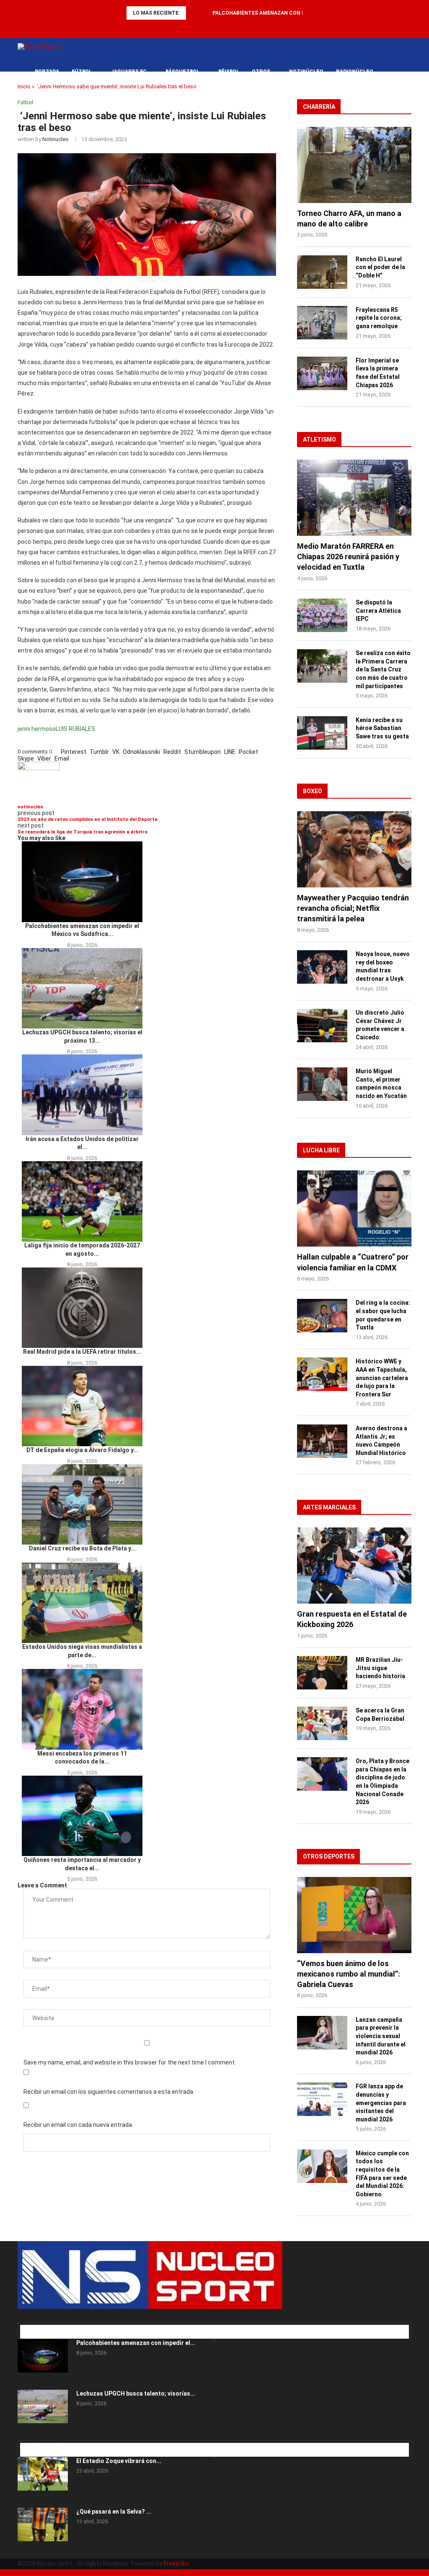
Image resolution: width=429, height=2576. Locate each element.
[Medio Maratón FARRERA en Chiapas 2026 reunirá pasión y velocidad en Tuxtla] (354, 498)
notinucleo (56, 139)
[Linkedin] (209, 27)
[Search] (407, 72)
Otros (261, 72)
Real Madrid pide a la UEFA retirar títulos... (82, 1352)
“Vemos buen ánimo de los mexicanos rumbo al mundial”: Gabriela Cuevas (349, 1974)
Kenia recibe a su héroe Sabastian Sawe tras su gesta (382, 728)
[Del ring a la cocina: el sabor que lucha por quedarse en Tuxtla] (322, 1316)
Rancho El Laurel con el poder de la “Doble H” (380, 267)
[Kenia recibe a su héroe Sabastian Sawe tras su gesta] (322, 733)
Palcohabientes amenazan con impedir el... (136, 2343)
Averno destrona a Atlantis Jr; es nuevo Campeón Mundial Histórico (381, 1441)
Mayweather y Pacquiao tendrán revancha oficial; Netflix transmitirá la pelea (353, 908)
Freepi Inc (177, 2563)
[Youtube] (231, 27)
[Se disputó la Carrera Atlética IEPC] (322, 615)
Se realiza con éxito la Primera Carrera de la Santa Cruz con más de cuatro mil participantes (383, 669)
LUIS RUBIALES (75, 729)
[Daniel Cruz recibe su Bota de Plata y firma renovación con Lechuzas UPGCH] (82, 1504)
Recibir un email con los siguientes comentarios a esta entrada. (109, 2092)
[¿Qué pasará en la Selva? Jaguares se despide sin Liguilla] (43, 2525)
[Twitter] (198, 27)
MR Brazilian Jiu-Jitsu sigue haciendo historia (380, 1668)
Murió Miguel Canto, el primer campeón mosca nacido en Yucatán (381, 1084)
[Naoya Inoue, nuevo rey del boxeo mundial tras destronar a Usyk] (322, 967)
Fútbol (82, 72)
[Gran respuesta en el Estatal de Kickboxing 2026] (354, 1566)
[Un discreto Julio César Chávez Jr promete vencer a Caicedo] (322, 1026)
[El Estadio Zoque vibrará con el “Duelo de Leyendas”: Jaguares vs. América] (43, 2474)
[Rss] (242, 27)
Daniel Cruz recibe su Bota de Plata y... (82, 1548)
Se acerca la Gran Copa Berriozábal (380, 1715)
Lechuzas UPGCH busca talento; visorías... (136, 2393)
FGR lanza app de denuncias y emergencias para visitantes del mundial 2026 (381, 2103)
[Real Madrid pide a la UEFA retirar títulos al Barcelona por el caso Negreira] (82, 1308)
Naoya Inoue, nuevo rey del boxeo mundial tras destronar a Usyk (383, 966)
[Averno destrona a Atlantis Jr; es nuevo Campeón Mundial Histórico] (322, 1441)
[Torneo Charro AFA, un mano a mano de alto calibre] (354, 165)
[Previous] (194, 13)
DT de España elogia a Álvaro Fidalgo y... (82, 1450)
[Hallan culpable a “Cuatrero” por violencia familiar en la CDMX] (354, 1208)
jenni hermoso (37, 729)
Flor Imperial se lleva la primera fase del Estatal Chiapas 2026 (378, 373)
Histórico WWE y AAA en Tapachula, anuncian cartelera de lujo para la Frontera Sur (382, 1378)
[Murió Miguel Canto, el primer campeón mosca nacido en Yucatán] (322, 1084)
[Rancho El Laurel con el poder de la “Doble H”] (322, 272)
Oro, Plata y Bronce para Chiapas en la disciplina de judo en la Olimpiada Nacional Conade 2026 (382, 1782)
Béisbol (229, 72)
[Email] (49, 2319)
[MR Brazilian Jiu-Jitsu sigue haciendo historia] (322, 1673)
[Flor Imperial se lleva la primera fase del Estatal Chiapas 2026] (322, 373)
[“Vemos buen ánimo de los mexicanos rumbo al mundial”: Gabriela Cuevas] (354, 1915)
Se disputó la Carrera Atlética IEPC (378, 611)
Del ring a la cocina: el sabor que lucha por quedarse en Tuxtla (383, 1315)
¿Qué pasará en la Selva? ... (114, 2512)
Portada (47, 72)
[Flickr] (220, 27)
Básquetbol (182, 72)
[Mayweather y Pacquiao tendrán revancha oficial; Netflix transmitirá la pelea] (354, 849)
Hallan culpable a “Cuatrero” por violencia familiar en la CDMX (353, 1262)
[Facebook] (187, 27)
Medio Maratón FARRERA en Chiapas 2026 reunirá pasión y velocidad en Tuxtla (348, 557)
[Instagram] (32, 2319)
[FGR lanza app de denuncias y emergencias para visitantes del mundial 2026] (322, 2099)
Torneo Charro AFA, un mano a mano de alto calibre (349, 219)
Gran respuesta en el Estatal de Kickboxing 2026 (352, 1619)
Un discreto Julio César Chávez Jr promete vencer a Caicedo (380, 1025)
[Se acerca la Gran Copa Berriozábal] (322, 1723)
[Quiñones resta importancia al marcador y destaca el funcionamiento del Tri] (82, 1816)
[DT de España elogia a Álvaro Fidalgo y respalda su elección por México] (82, 1406)
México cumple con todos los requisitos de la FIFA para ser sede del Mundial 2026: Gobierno (382, 2174)
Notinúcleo (306, 72)
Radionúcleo (355, 72)
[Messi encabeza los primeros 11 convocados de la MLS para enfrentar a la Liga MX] (82, 1709)
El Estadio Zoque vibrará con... (119, 2461)
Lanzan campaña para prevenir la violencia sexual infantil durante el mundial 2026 (381, 2036)
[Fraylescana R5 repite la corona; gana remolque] (322, 323)
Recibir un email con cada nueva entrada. (78, 2125)
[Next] (204, 13)
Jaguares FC (129, 72)
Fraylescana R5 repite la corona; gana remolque (379, 318)
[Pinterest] (34, 2319)
